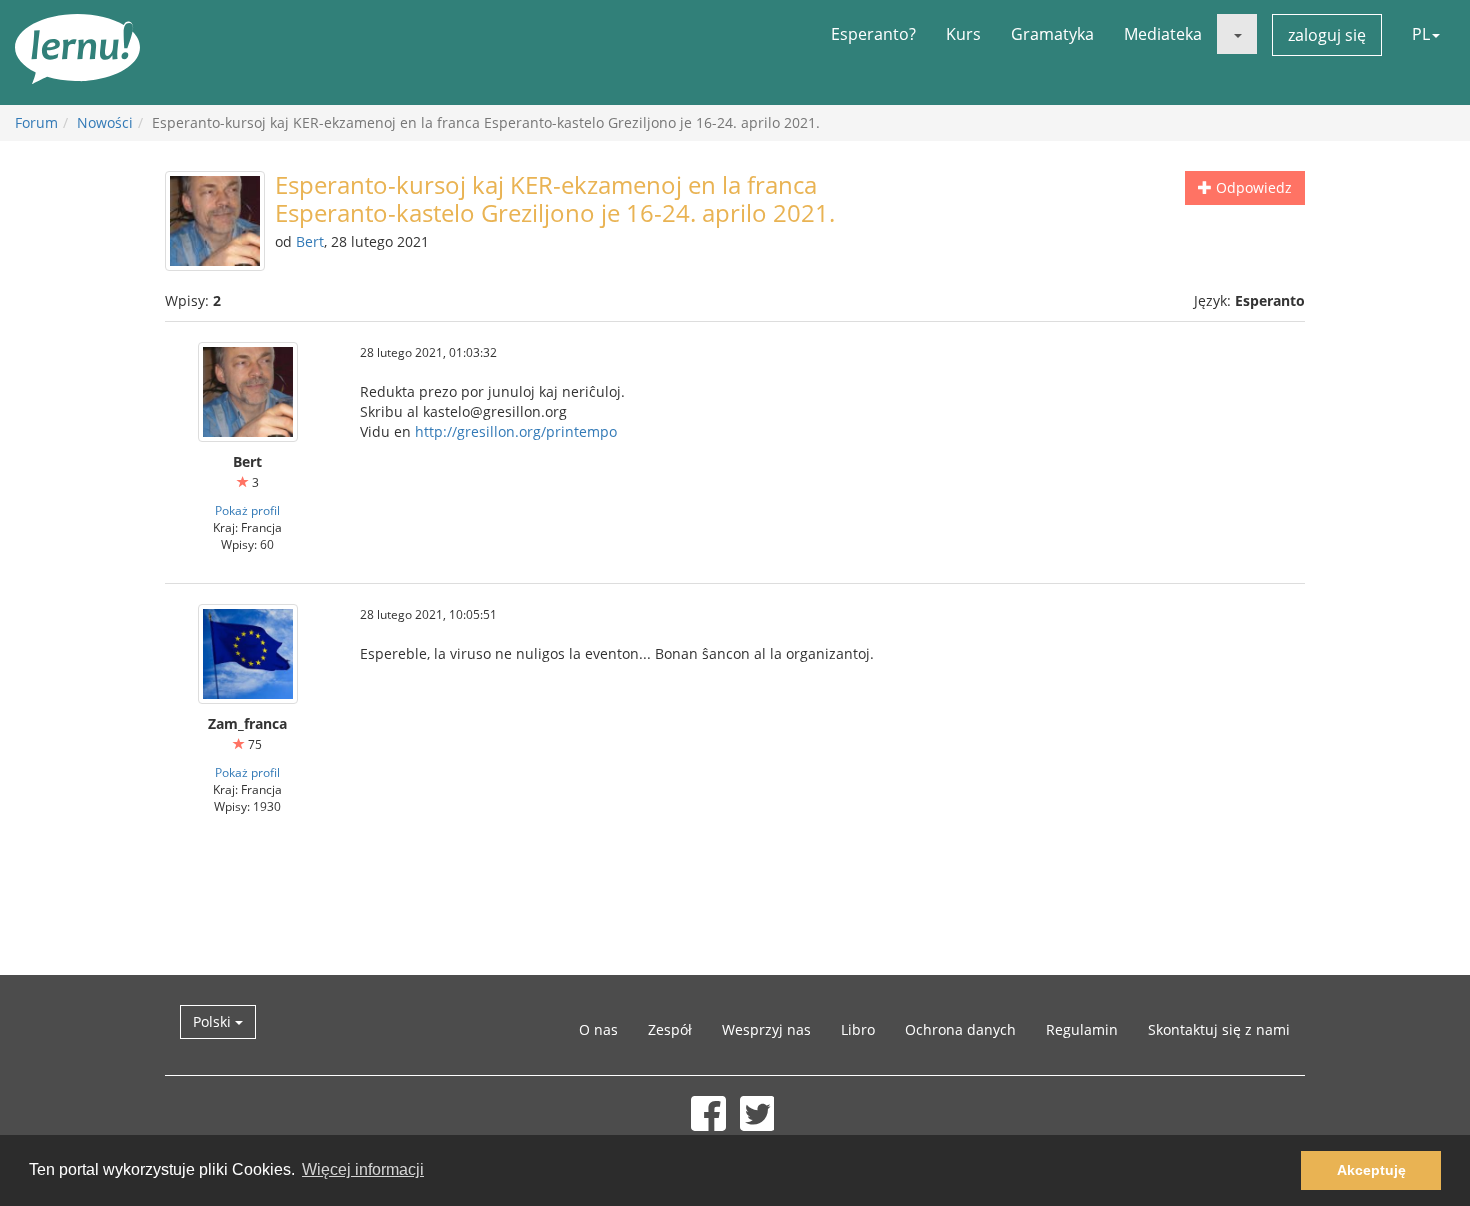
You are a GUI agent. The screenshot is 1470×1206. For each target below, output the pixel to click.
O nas (598, 1029)
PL (1421, 34)
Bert (310, 241)
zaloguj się (1327, 35)
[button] (1237, 34)
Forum (36, 122)
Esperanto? (873, 34)
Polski (214, 1021)
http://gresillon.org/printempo (516, 431)
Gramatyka (1052, 34)
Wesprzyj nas (766, 1029)
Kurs (963, 34)
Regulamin (1082, 1029)
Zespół (670, 1029)
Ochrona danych (960, 1029)
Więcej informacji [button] (363, 1169)
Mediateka (1163, 34)
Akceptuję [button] (1371, 1170)
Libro (858, 1029)
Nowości (105, 122)
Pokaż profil (247, 510)
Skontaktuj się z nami (1219, 1029)
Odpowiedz (1252, 187)
